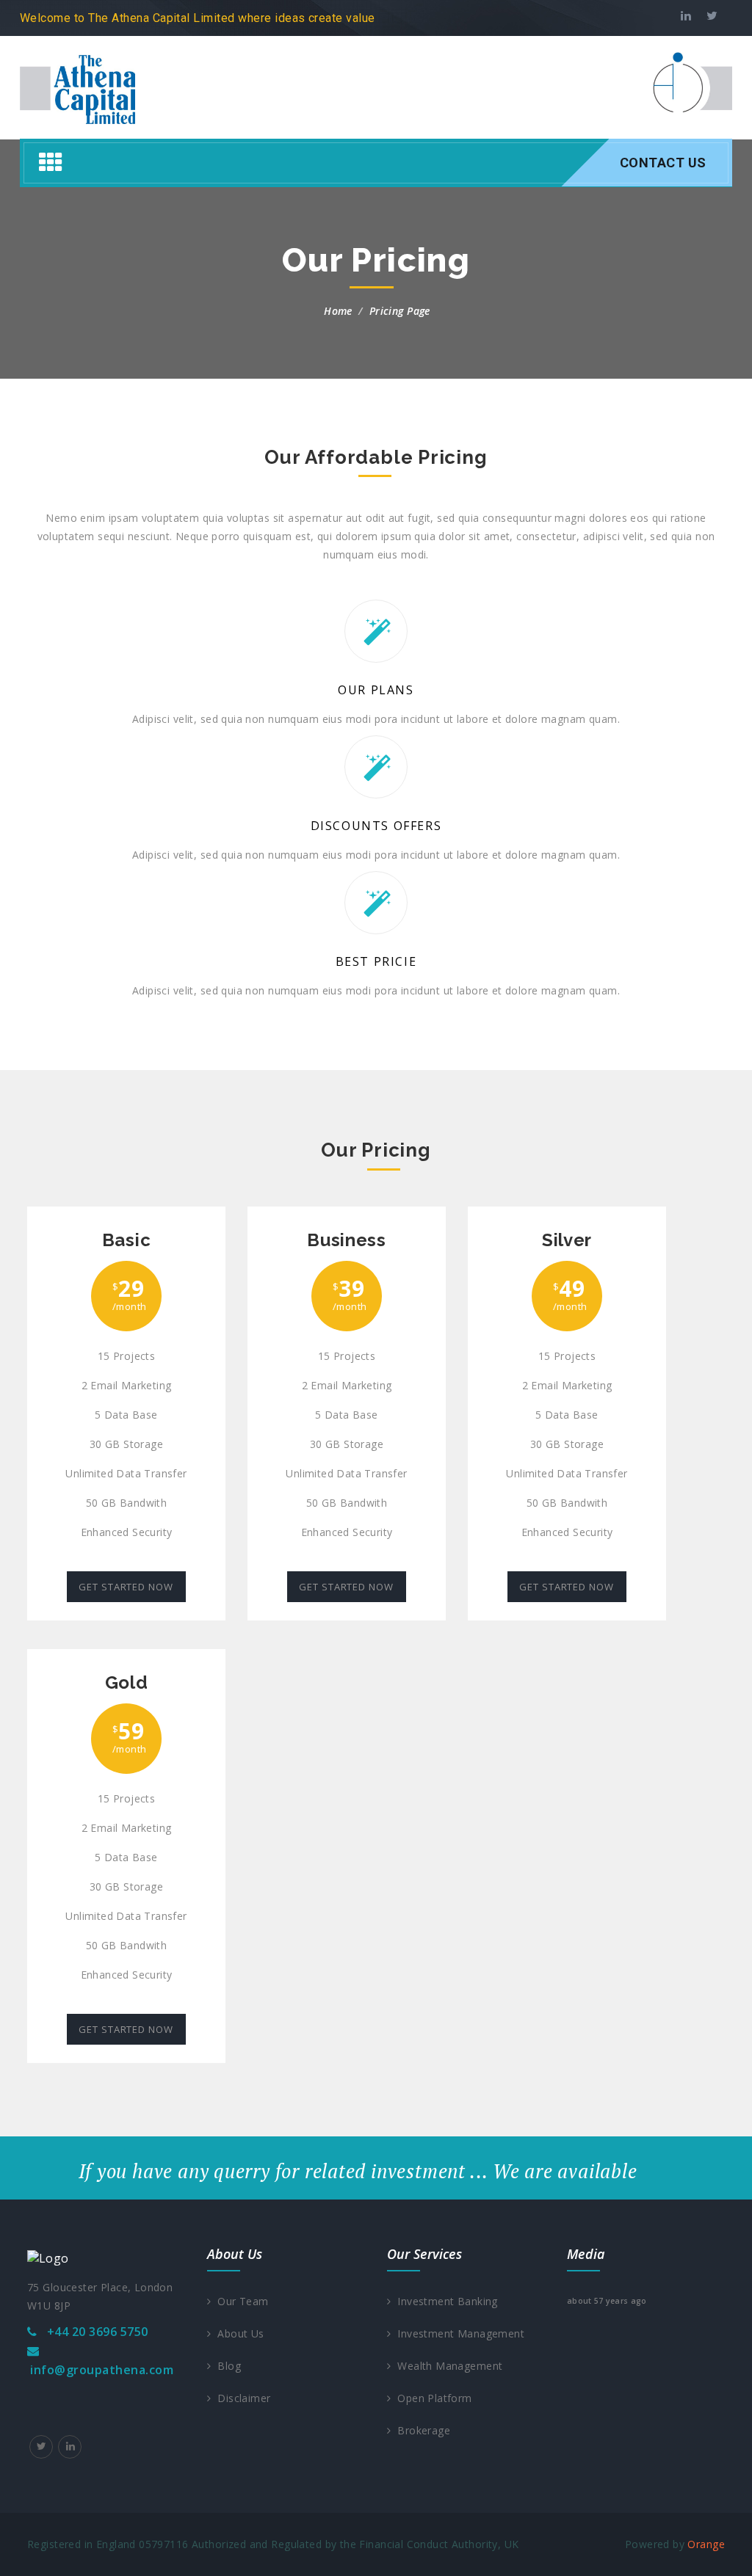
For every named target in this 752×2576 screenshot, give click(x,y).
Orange (706, 2544)
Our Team (239, 2301)
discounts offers (376, 826)
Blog (226, 2366)
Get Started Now (126, 1587)
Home (338, 311)
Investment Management (458, 2333)
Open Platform (431, 2398)
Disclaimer (241, 2398)
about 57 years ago (607, 2301)
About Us (237, 2333)
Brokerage (420, 2430)
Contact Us (663, 163)
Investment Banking (444, 2301)
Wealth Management (446, 2366)
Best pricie (376, 961)
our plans (376, 690)
